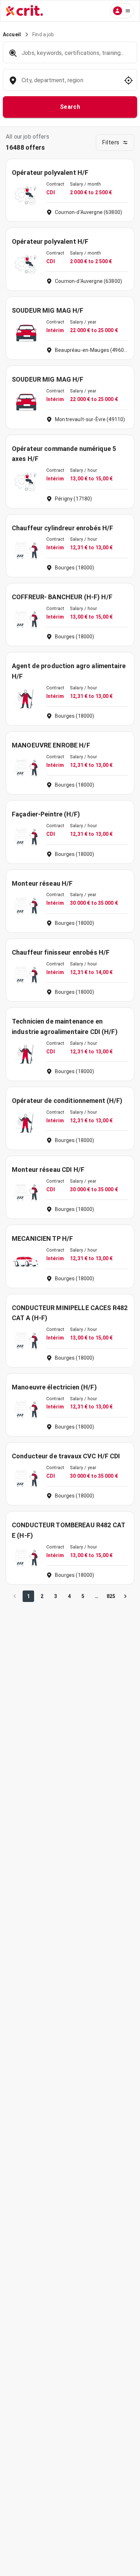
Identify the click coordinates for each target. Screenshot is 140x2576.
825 (111, 1596)
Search (70, 107)
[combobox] (69, 84)
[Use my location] (129, 80)
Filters (111, 142)
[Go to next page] (125, 1596)
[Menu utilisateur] (122, 11)
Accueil (12, 34)
